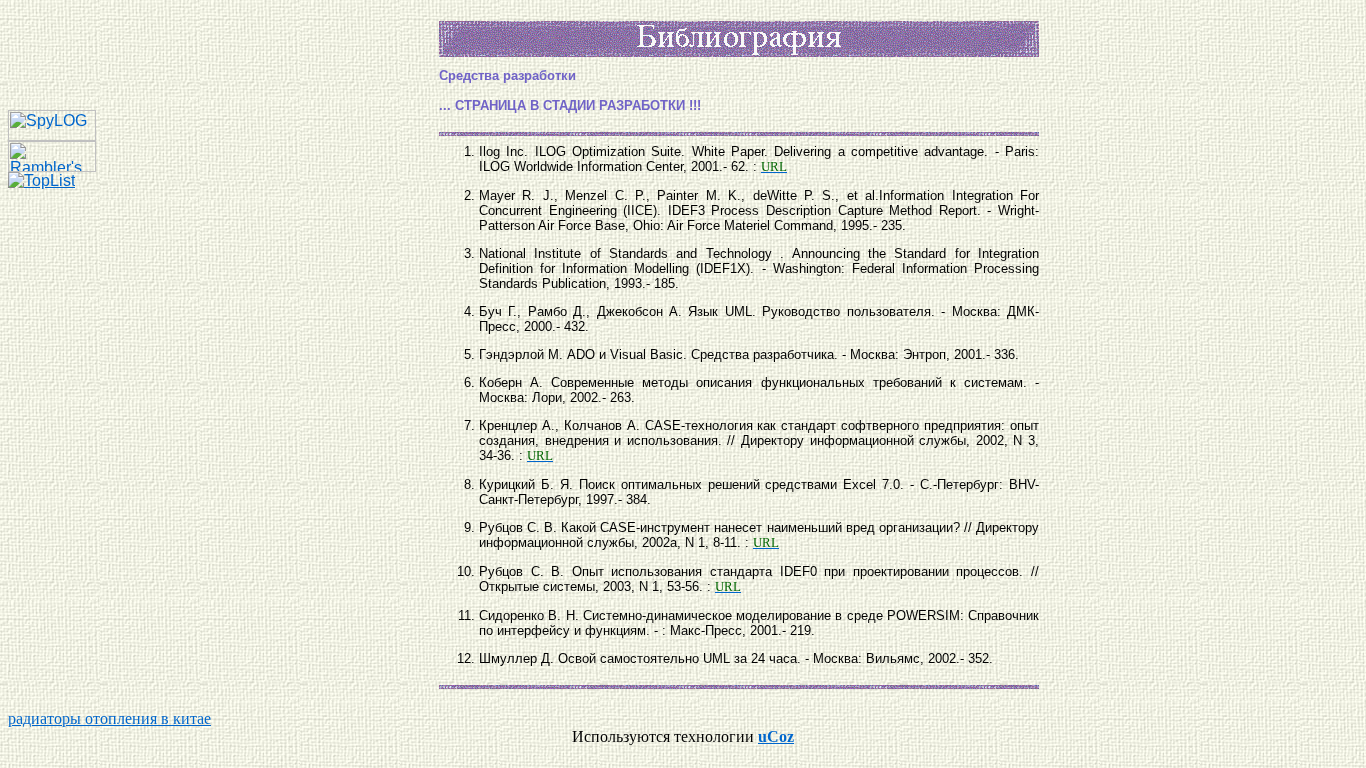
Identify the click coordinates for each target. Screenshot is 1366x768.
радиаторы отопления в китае (109, 718)
